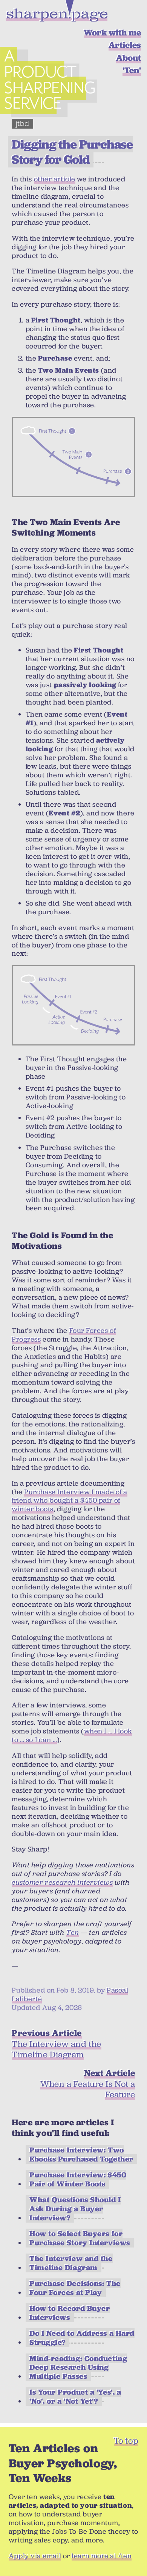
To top (126, 2441)
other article (55, 179)
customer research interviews (62, 1882)
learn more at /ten (102, 2556)
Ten (73, 1932)
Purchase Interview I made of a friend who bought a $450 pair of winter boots (70, 1501)
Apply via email (35, 2556)
